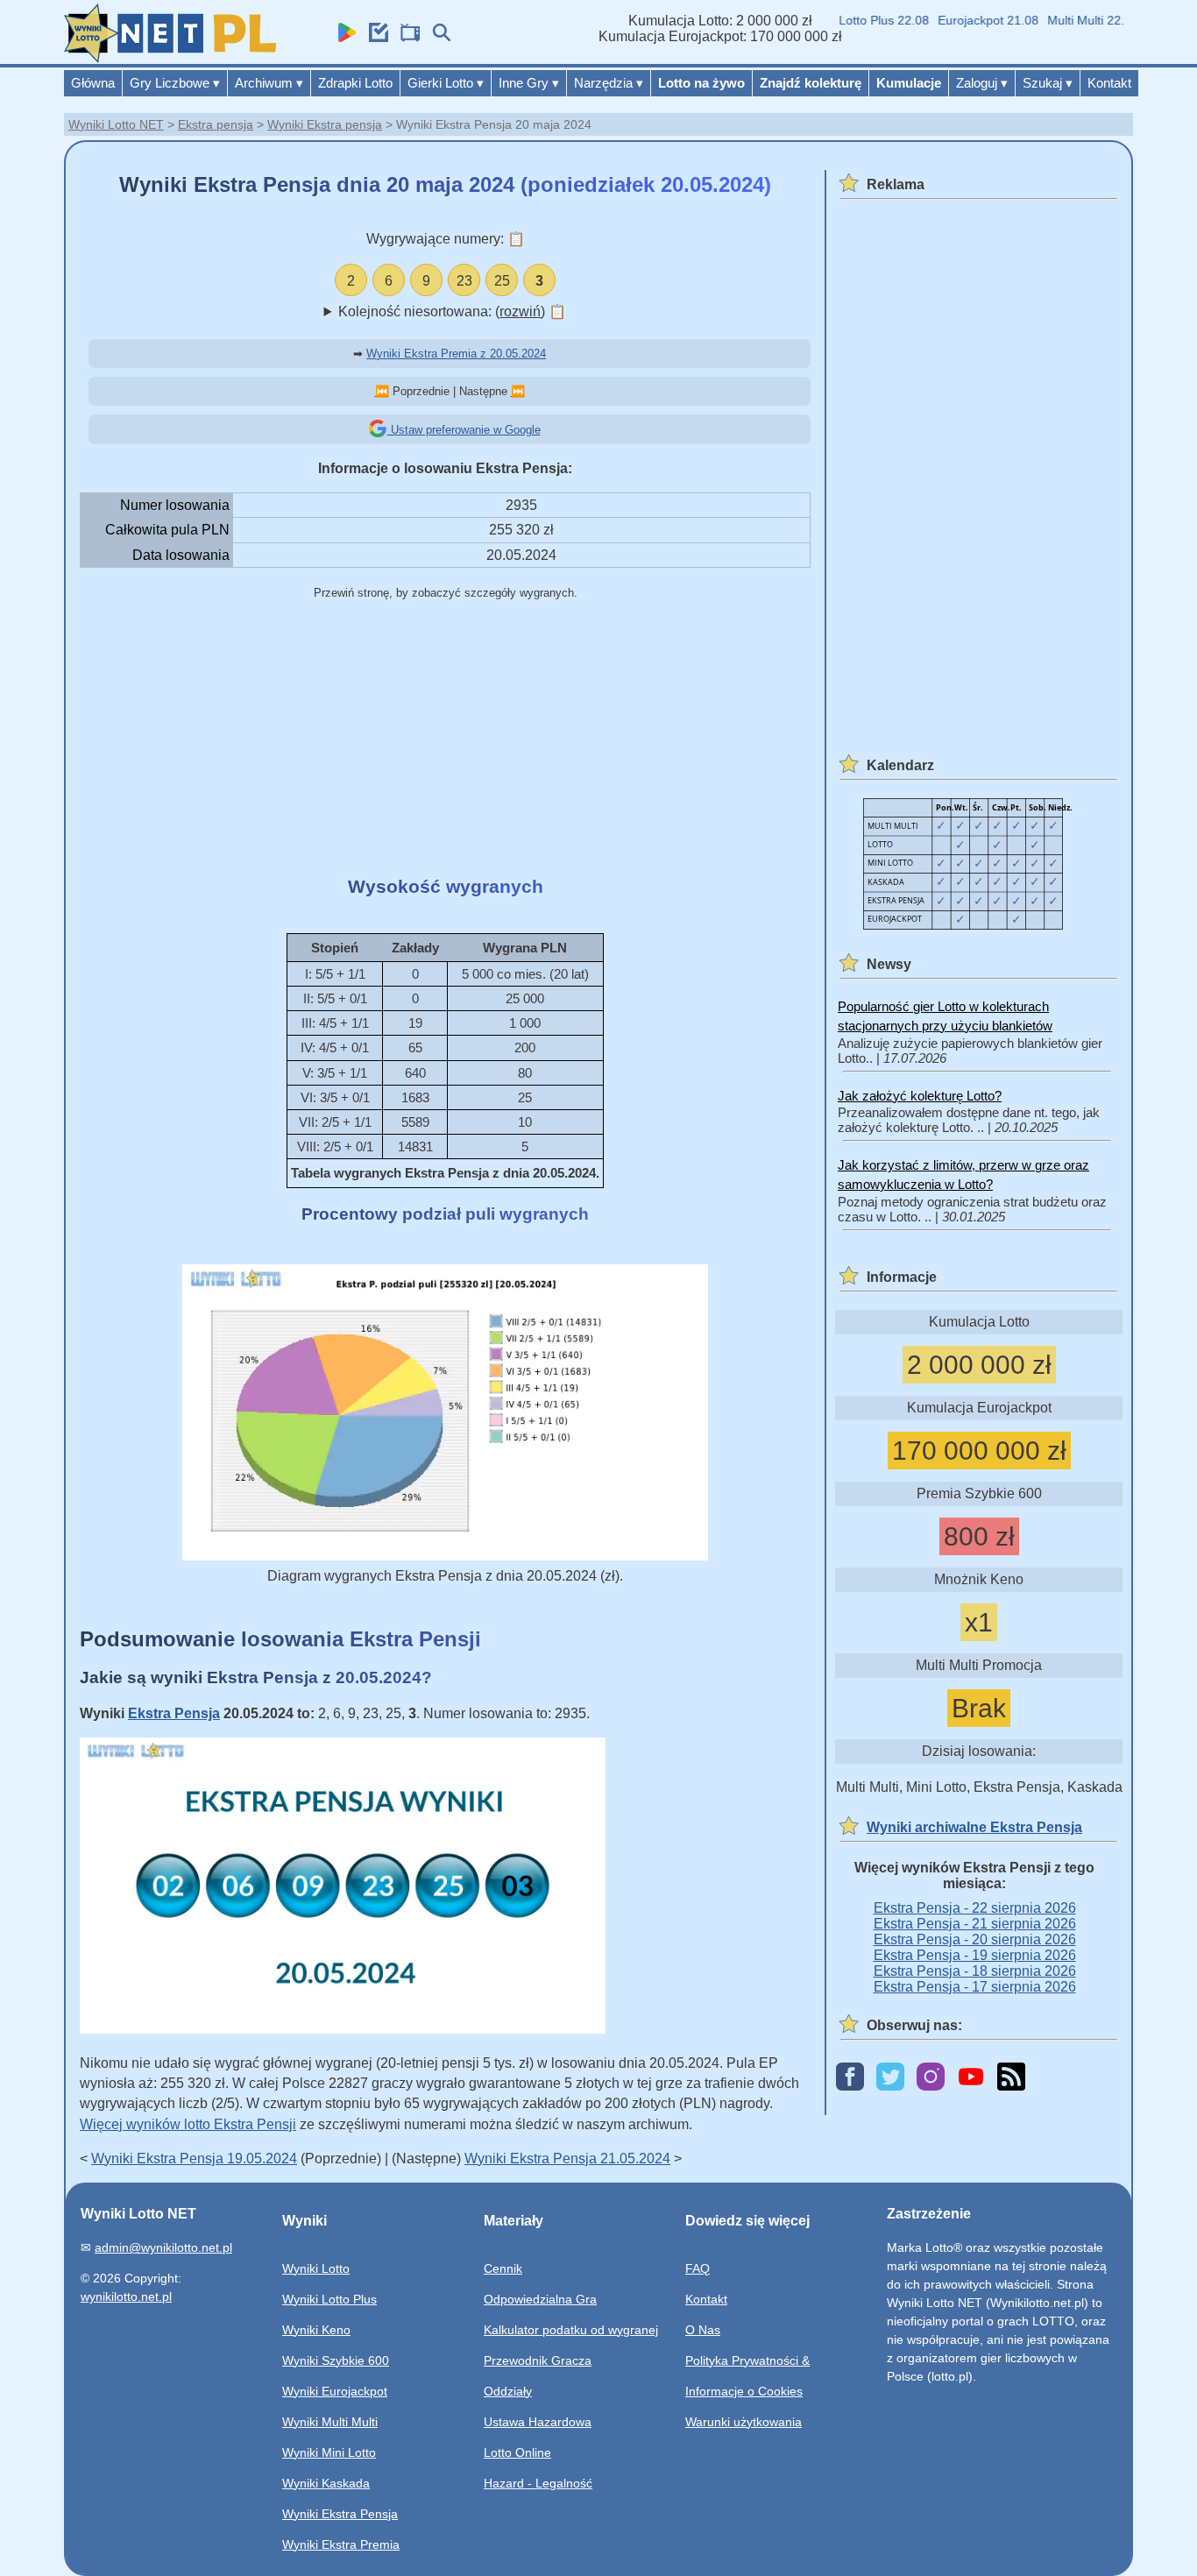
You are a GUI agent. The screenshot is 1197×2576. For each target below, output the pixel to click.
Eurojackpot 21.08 (967, 20)
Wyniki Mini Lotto (329, 2452)
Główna (93, 83)
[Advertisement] (445, 740)
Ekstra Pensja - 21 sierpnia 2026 (975, 1924)
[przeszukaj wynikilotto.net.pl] (437, 37)
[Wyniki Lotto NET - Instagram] (931, 2078)
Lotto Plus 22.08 (863, 20)
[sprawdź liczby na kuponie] (374, 37)
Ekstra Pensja (174, 1713)
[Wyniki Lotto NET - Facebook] (850, 2078)
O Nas (703, 2330)
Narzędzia (609, 83)
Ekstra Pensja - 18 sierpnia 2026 (975, 1971)
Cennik (503, 2268)
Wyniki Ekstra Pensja (340, 2514)
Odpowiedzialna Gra (540, 2299)
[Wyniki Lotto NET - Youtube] (971, 2078)
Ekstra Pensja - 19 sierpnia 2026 (975, 1955)
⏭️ (518, 391)
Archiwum (269, 83)
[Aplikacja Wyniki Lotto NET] (343, 37)
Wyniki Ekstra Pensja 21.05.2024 (567, 2158)
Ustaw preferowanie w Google (464, 430)
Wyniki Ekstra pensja (325, 124)
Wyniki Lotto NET (116, 124)
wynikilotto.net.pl (126, 2296)
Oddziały (508, 2391)
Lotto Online (517, 2452)
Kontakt (1109, 83)
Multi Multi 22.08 (1072, 20)
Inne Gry (529, 83)
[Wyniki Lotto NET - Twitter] (890, 2078)
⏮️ (382, 391)
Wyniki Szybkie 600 (336, 2360)
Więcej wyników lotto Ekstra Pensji (188, 2124)
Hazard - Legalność (538, 2483)
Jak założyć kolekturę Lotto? (920, 1096)
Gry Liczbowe (175, 83)
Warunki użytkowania (744, 2422)
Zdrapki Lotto (355, 83)
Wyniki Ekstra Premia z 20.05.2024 (456, 354)
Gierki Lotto (446, 83)
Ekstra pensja (216, 124)
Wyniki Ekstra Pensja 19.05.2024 (194, 2158)
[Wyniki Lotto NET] (170, 58)
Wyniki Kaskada (326, 2483)
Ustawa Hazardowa (538, 2422)
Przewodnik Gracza (538, 2360)
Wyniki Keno (316, 2330)
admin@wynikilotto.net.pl (163, 2247)
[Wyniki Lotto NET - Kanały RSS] (1011, 2078)
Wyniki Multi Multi (330, 2422)
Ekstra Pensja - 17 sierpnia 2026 (975, 1987)
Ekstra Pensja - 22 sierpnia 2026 (975, 1908)
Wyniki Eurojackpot (335, 2391)
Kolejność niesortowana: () (452, 311)
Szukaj (1048, 83)
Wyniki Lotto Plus (329, 2299)
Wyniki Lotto (316, 2268)
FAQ (698, 2268)
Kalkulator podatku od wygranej (571, 2330)
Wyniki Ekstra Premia (341, 2544)
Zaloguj (982, 83)
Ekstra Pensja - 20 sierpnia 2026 (975, 1939)
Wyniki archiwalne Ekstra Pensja (974, 1827)
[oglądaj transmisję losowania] (406, 37)
